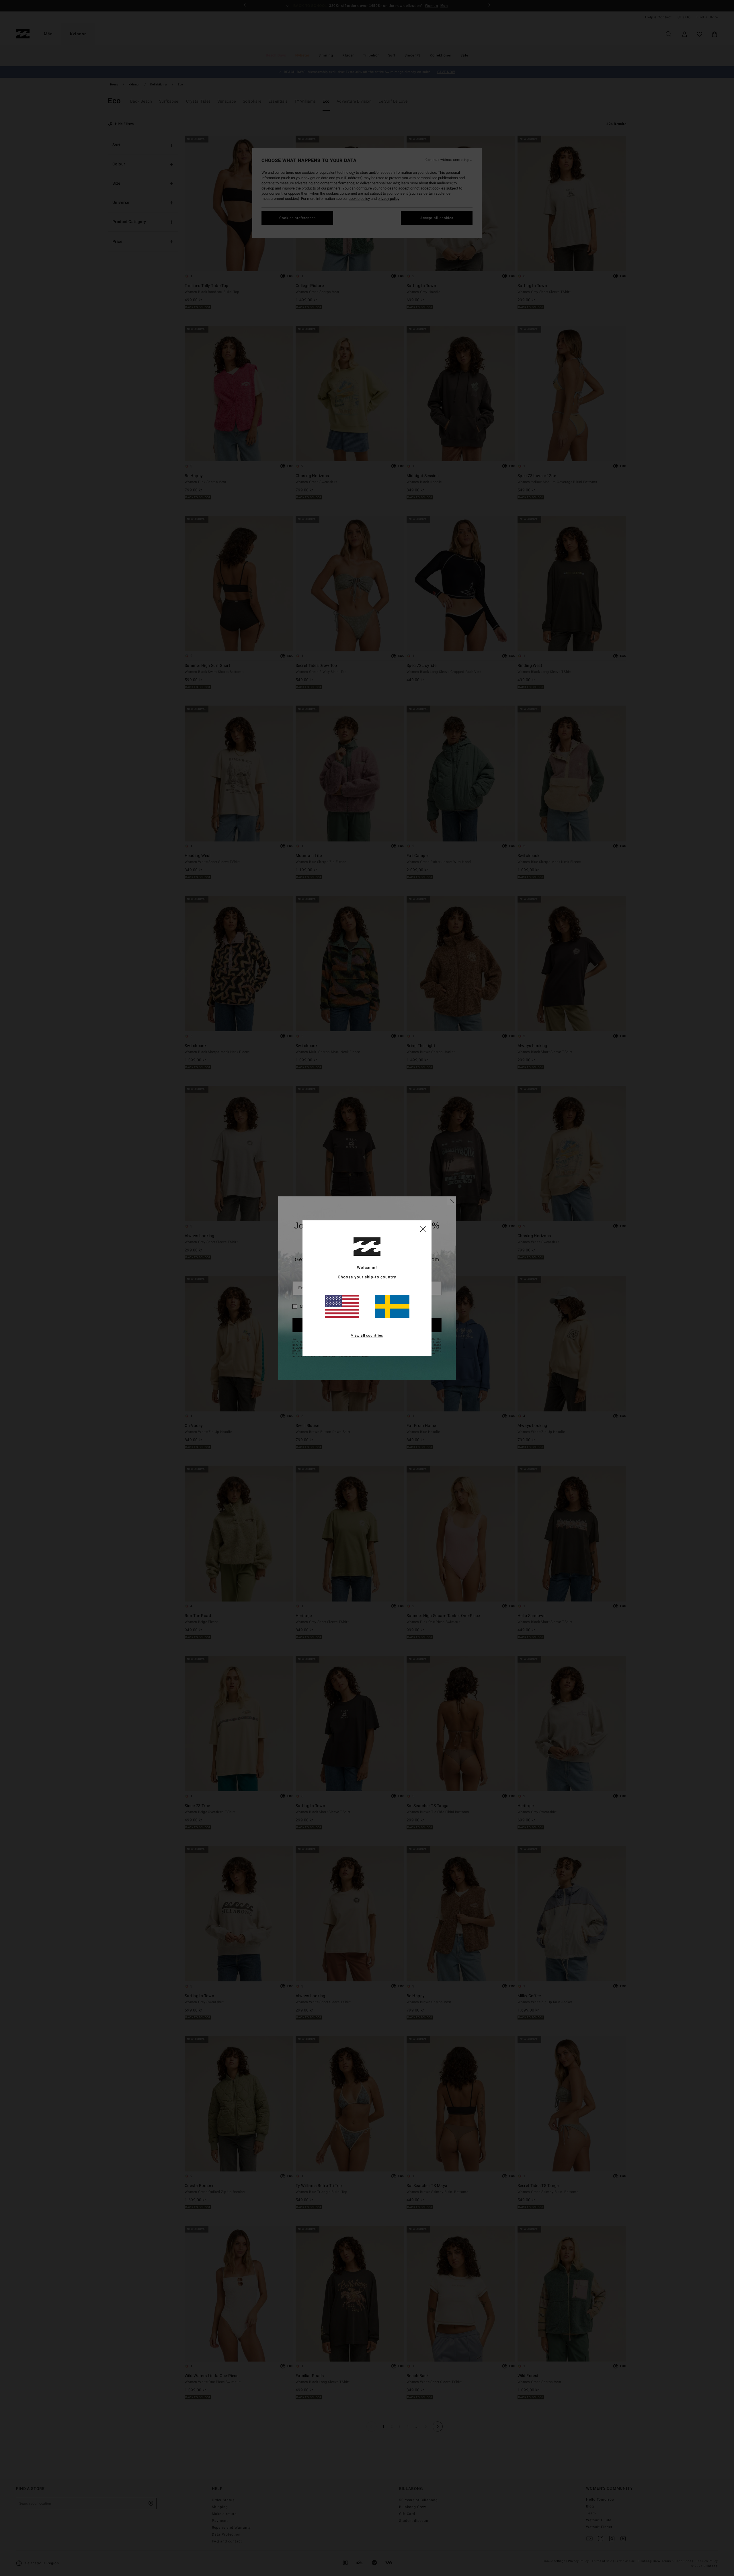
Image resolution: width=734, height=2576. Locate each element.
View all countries (367, 1335)
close (423, 1229)
